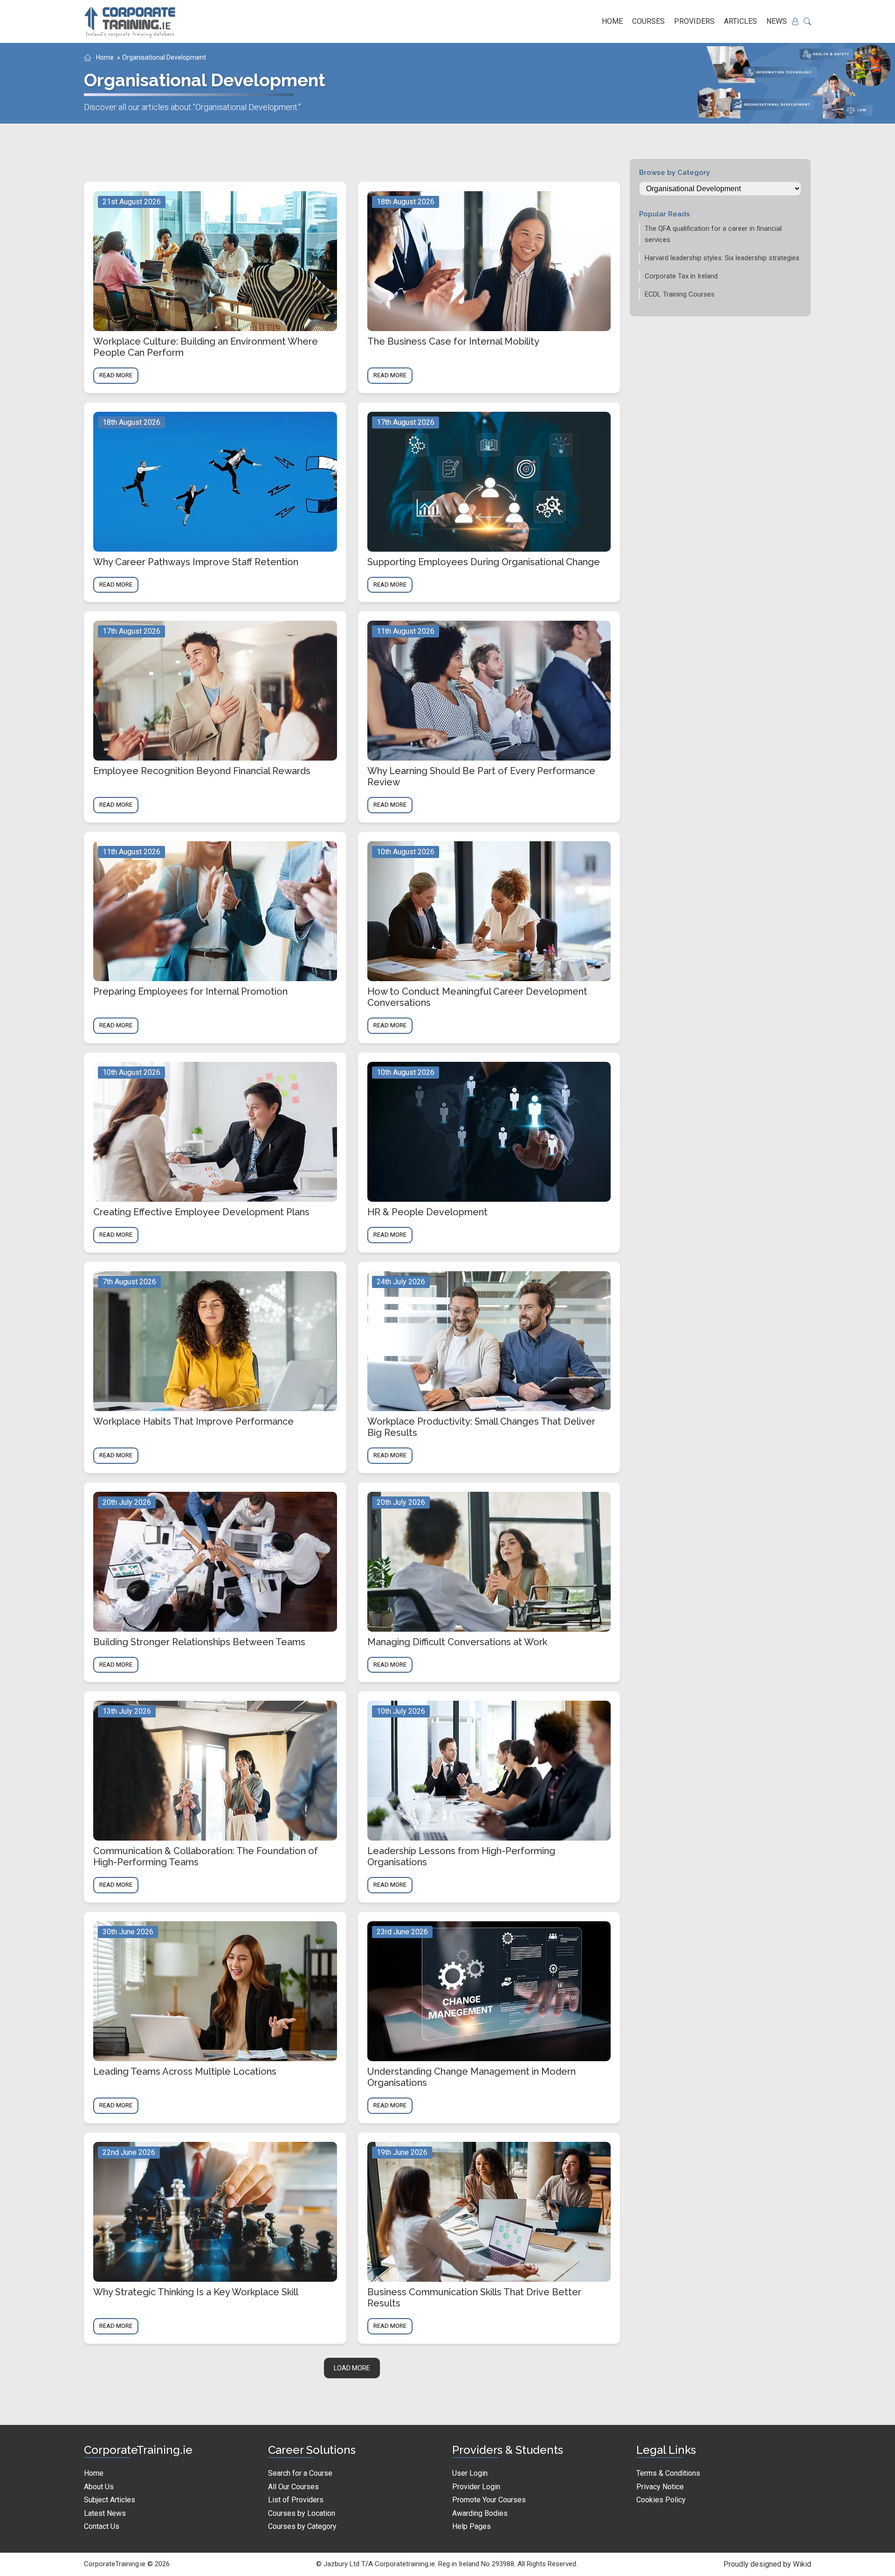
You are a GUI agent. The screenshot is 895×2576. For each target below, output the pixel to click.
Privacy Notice (660, 2487)
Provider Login (476, 2487)
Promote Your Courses (489, 2500)
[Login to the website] (795, 21)
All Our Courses (293, 2487)
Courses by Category (302, 2526)
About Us (99, 2487)
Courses (648, 21)
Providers (694, 21)
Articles (740, 21)
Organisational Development (164, 57)
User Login (470, 2473)
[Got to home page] (131, 21)
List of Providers (296, 2500)
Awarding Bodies (480, 2513)
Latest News (105, 2513)
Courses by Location (302, 2513)
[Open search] (807, 21)
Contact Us (102, 2526)
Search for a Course (300, 2473)
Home (612, 21)
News (777, 21)
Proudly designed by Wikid (767, 2564)
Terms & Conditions (668, 2473)
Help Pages (472, 2526)
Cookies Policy (661, 2500)
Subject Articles (110, 2500)
